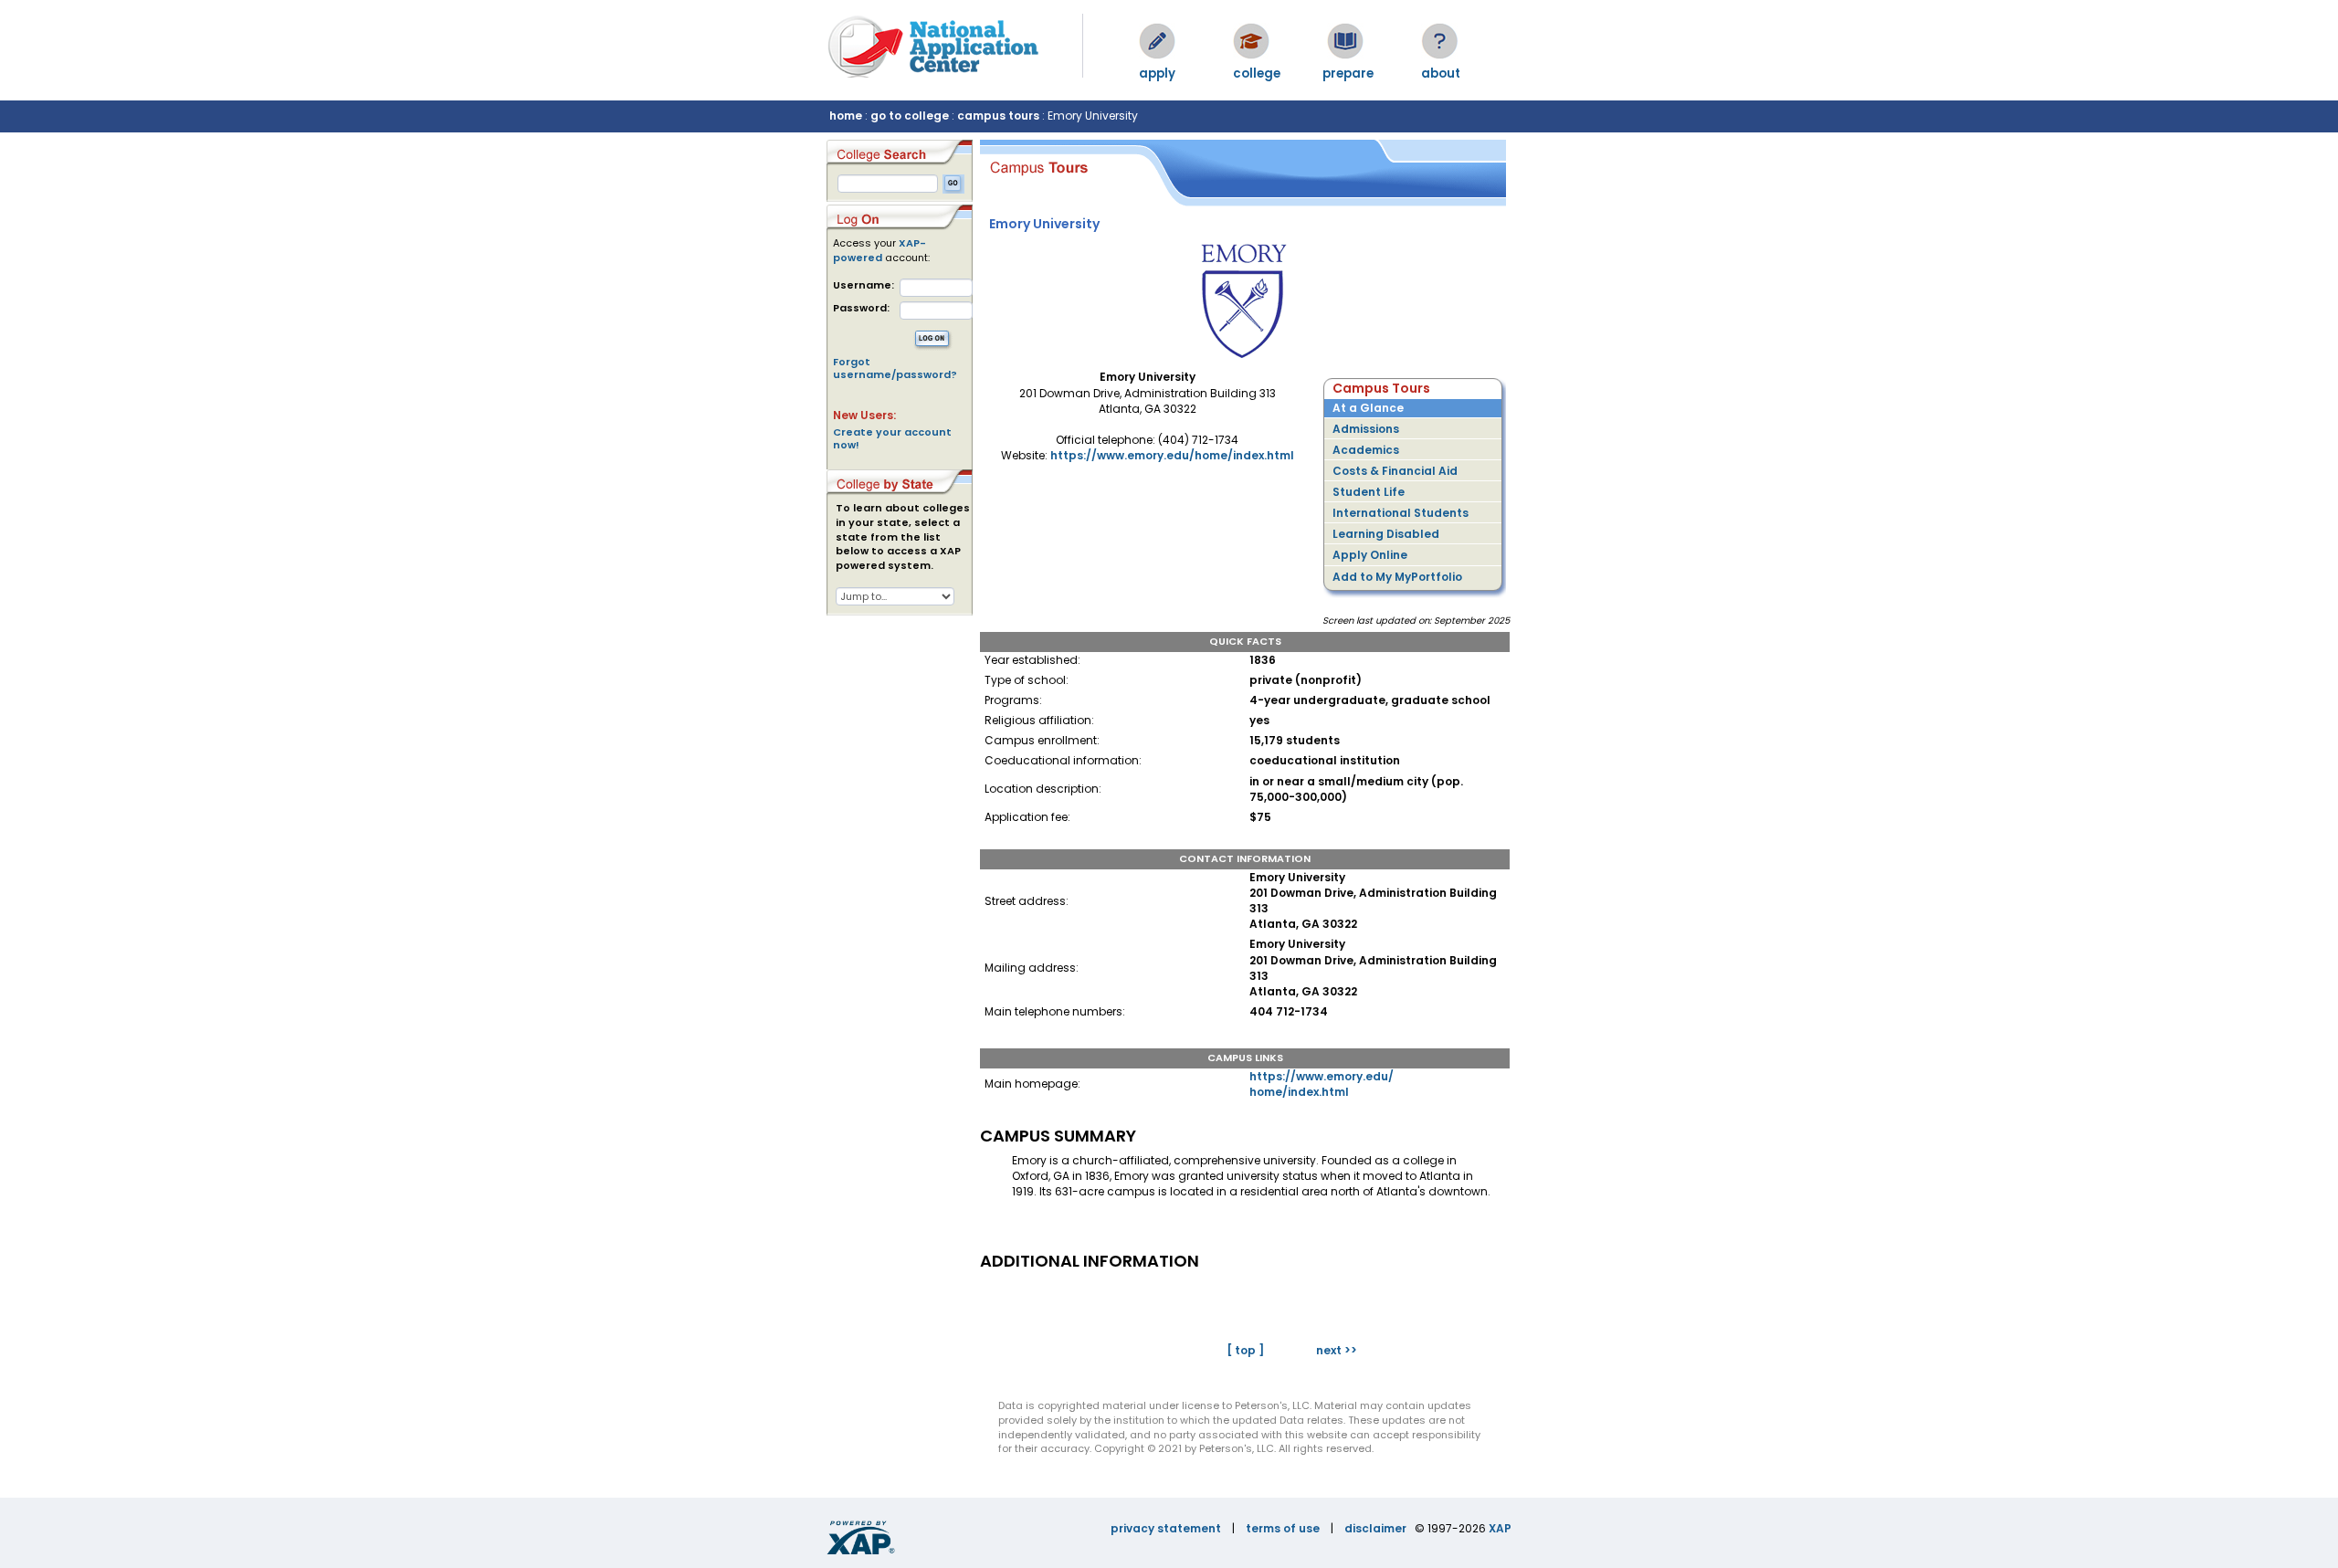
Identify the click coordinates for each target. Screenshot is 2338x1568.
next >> (1337, 1350)
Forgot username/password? (895, 368)
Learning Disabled (1386, 534)
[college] (1251, 41)
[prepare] (1345, 41)
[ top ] (1245, 1350)
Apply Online (1370, 555)
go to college (910, 116)
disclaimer (1375, 1528)
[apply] (1157, 41)
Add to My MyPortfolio (1397, 577)
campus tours (998, 116)
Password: (861, 308)
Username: (864, 285)
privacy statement (1166, 1528)
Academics (1366, 450)
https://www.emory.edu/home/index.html (1172, 455)
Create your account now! (892, 438)
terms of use (1283, 1528)
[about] (1439, 41)
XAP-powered (879, 250)
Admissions (1366, 429)
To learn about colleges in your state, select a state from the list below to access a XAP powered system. (903, 537)
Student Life (1369, 492)
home (846, 116)
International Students (1401, 513)
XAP (1500, 1528)
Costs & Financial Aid (1395, 471)
